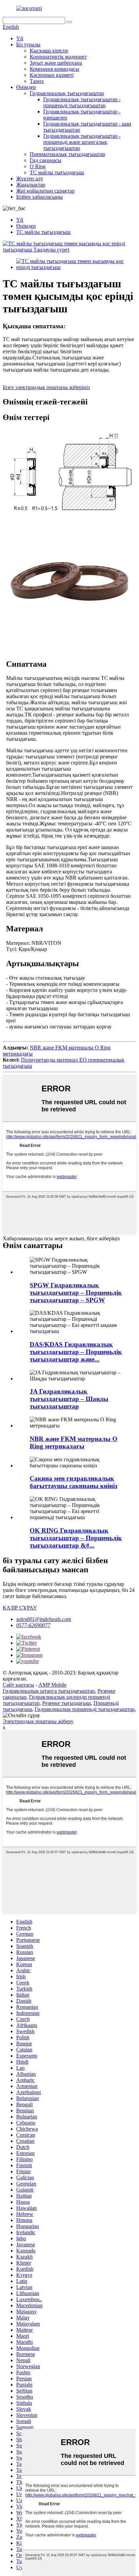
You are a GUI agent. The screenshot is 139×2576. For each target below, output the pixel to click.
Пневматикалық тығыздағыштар (67, 154)
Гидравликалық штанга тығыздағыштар (49, 1691)
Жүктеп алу (30, 179)
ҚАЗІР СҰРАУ (20, 1608)
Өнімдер (26, 87)
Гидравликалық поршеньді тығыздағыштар (85, 1709)
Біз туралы (28, 45)
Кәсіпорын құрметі (52, 75)
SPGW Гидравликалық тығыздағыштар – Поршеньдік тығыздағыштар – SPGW (76, 1293)
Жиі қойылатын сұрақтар (45, 191)
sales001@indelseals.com (44, 1619)
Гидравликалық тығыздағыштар (67, 93)
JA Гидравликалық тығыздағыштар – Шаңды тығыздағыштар (69, 1399)
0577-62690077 (33, 1625)
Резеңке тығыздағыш (66, 1703)
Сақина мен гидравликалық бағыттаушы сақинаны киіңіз (74, 1482)
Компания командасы (54, 69)
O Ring (38, 166)
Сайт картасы (18, 1685)
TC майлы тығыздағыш (57, 172)
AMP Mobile (52, 1685)
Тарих (37, 81)
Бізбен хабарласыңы (39, 197)
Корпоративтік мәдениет (58, 57)
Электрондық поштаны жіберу (38, 1721)
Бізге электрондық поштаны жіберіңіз (46, 387)
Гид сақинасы (46, 160)
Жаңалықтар (31, 185)
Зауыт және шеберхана (56, 63)
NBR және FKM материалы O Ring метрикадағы (74, 1442)
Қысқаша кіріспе (49, 51)
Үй (20, 38)
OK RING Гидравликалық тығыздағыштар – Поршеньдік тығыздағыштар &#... (76, 1538)
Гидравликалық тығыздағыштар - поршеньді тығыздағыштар (82, 102)
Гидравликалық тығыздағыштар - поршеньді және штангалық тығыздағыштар (82, 142)
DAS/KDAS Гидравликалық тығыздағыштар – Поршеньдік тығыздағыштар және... (76, 1352)
